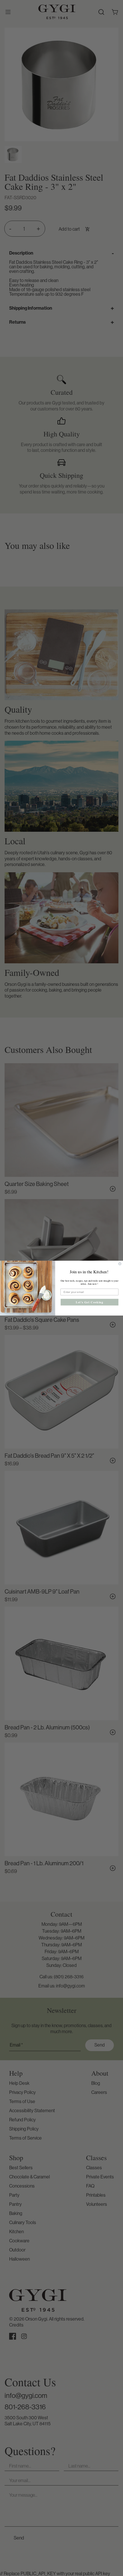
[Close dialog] (120, 1264)
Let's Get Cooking (90, 1302)
